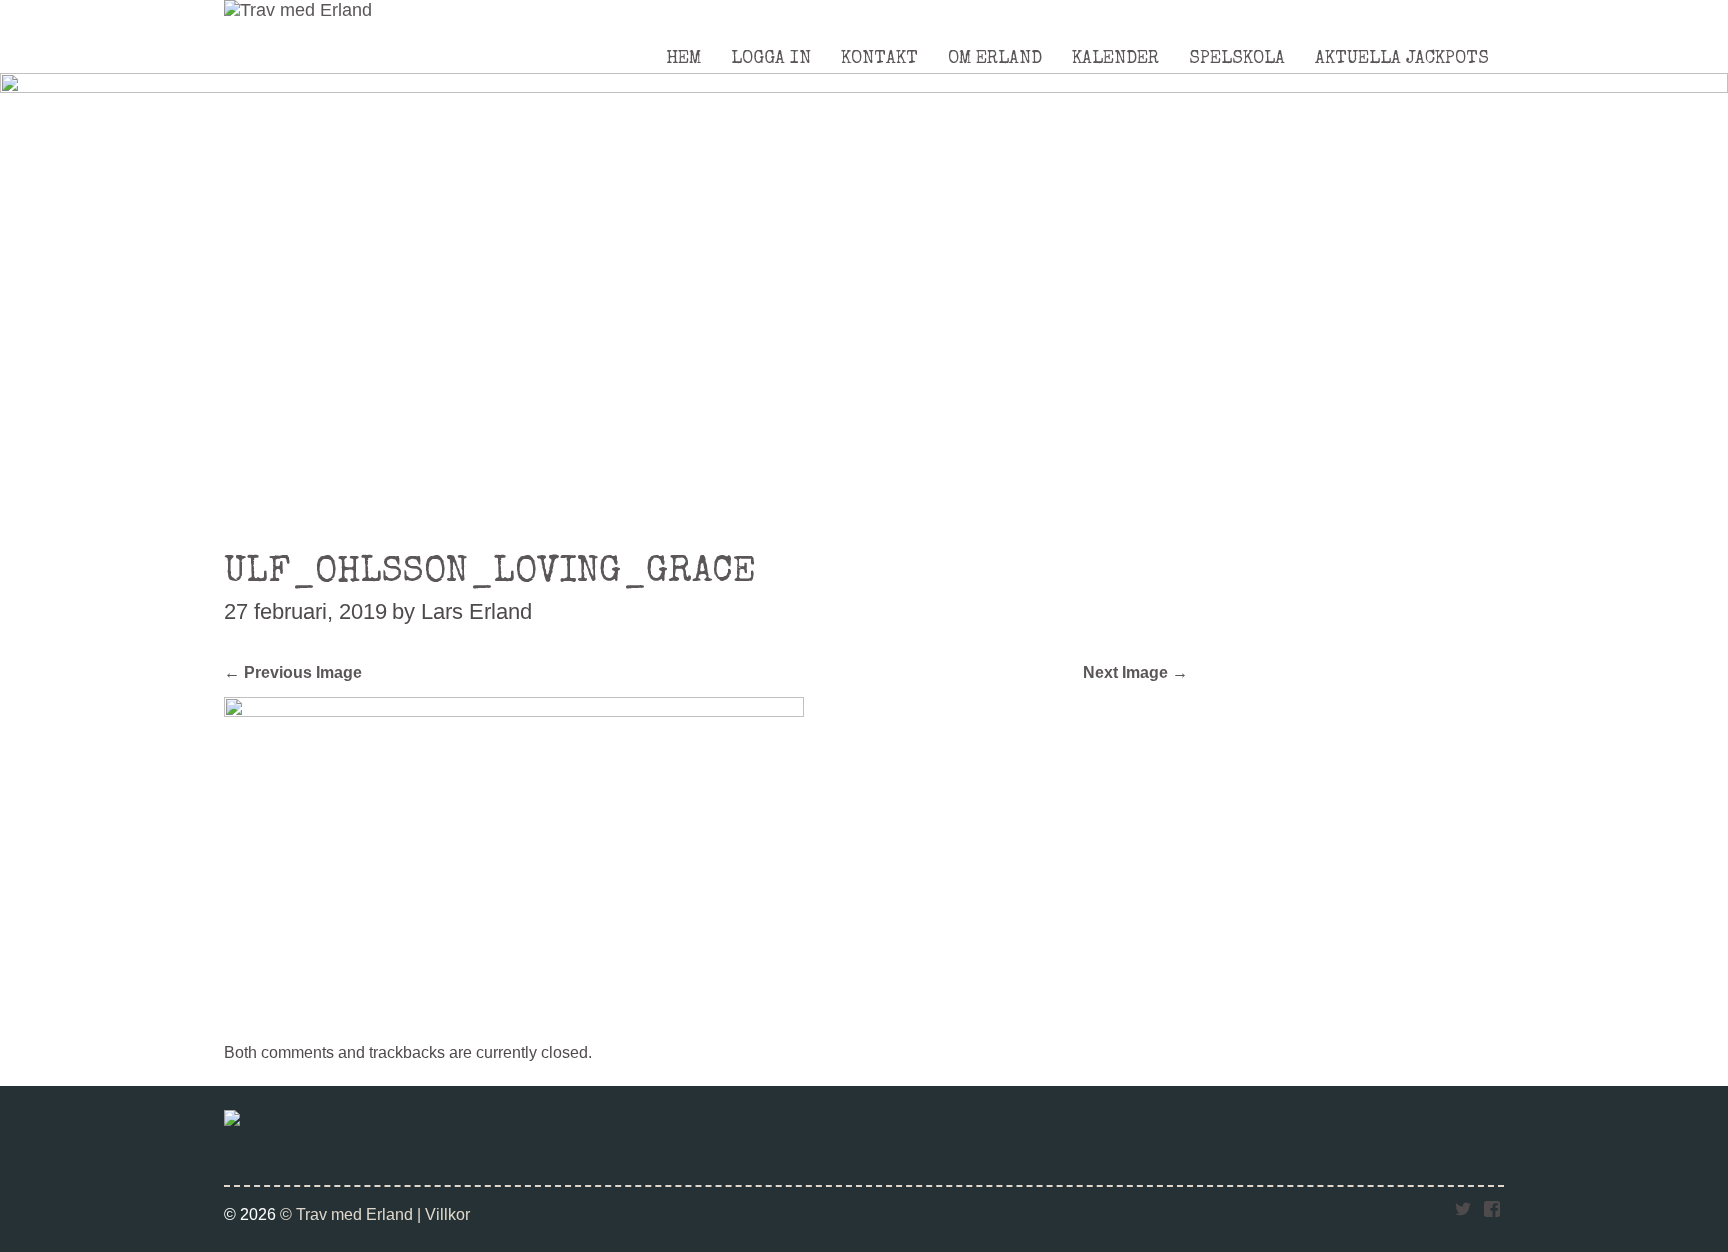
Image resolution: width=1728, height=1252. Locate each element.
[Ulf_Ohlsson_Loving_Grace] (514, 711)
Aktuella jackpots (1402, 59)
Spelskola (1237, 59)
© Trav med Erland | (352, 1214)
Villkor (447, 1214)
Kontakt (879, 59)
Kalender (1115, 59)
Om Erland (995, 59)
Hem (683, 59)
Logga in (771, 59)
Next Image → (1135, 672)
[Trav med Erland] (298, 10)
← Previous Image (293, 672)
